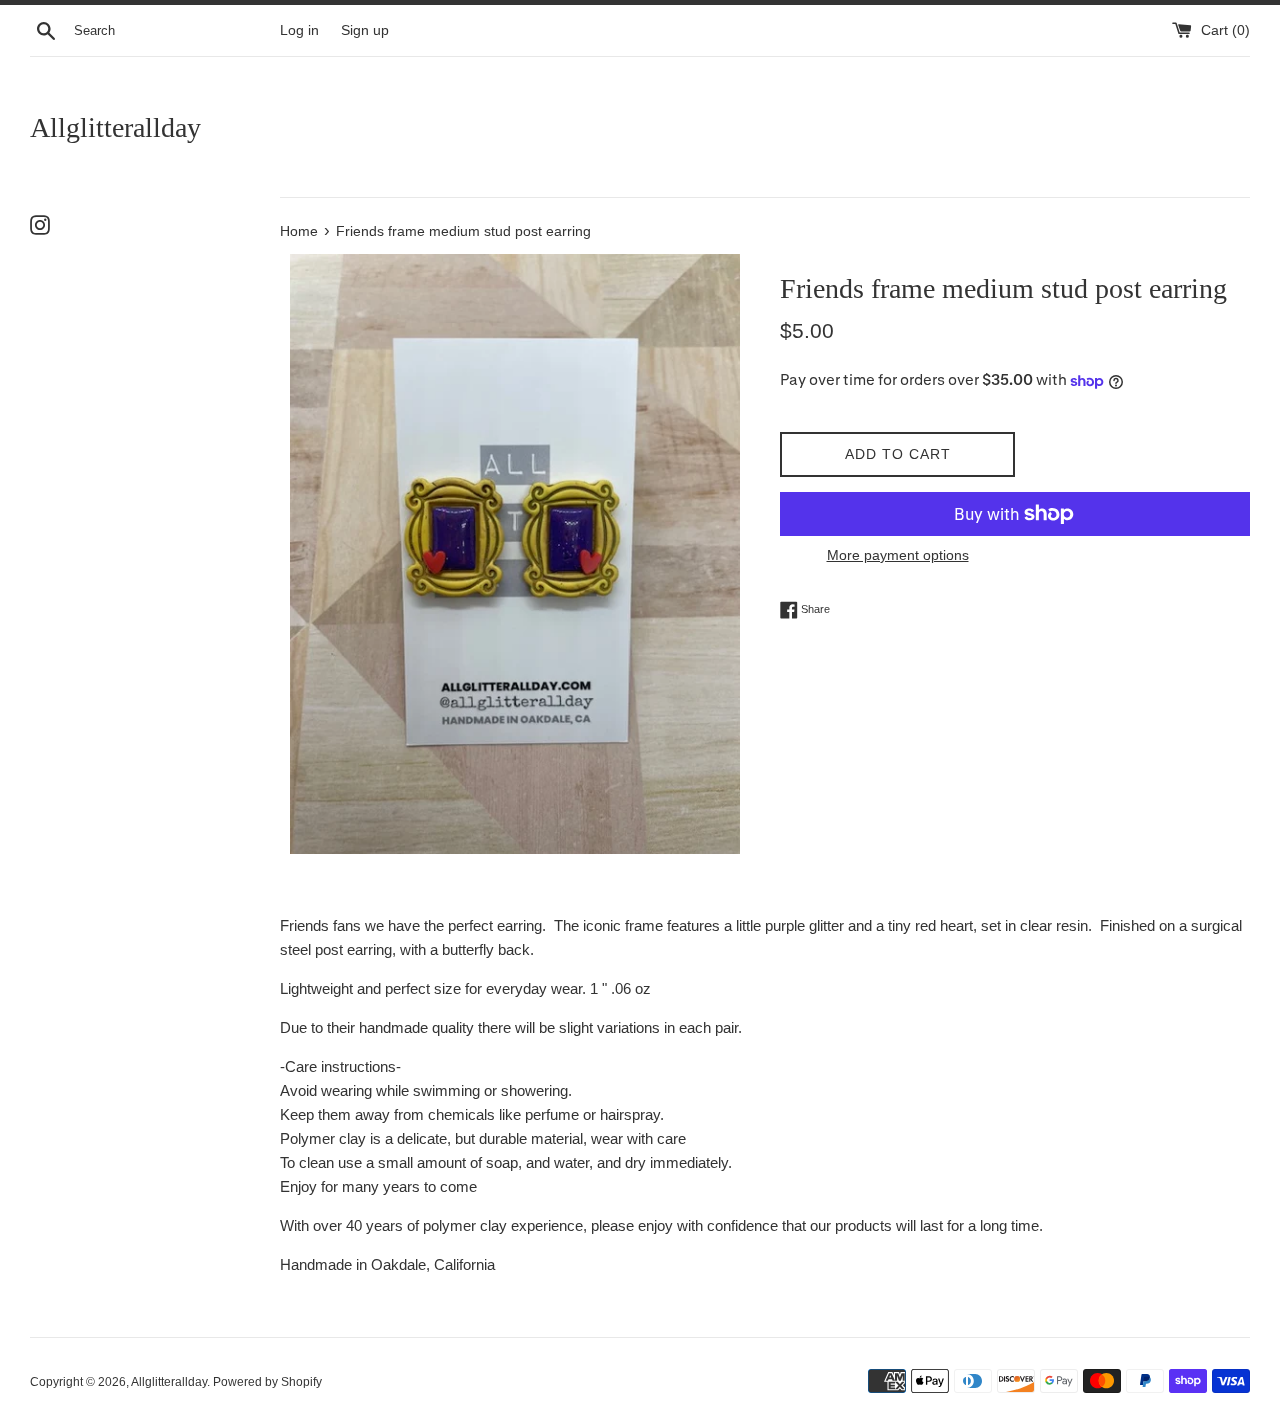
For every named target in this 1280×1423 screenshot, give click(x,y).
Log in (299, 30)
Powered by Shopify (267, 1382)
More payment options (898, 555)
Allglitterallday (115, 127)
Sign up (365, 30)
